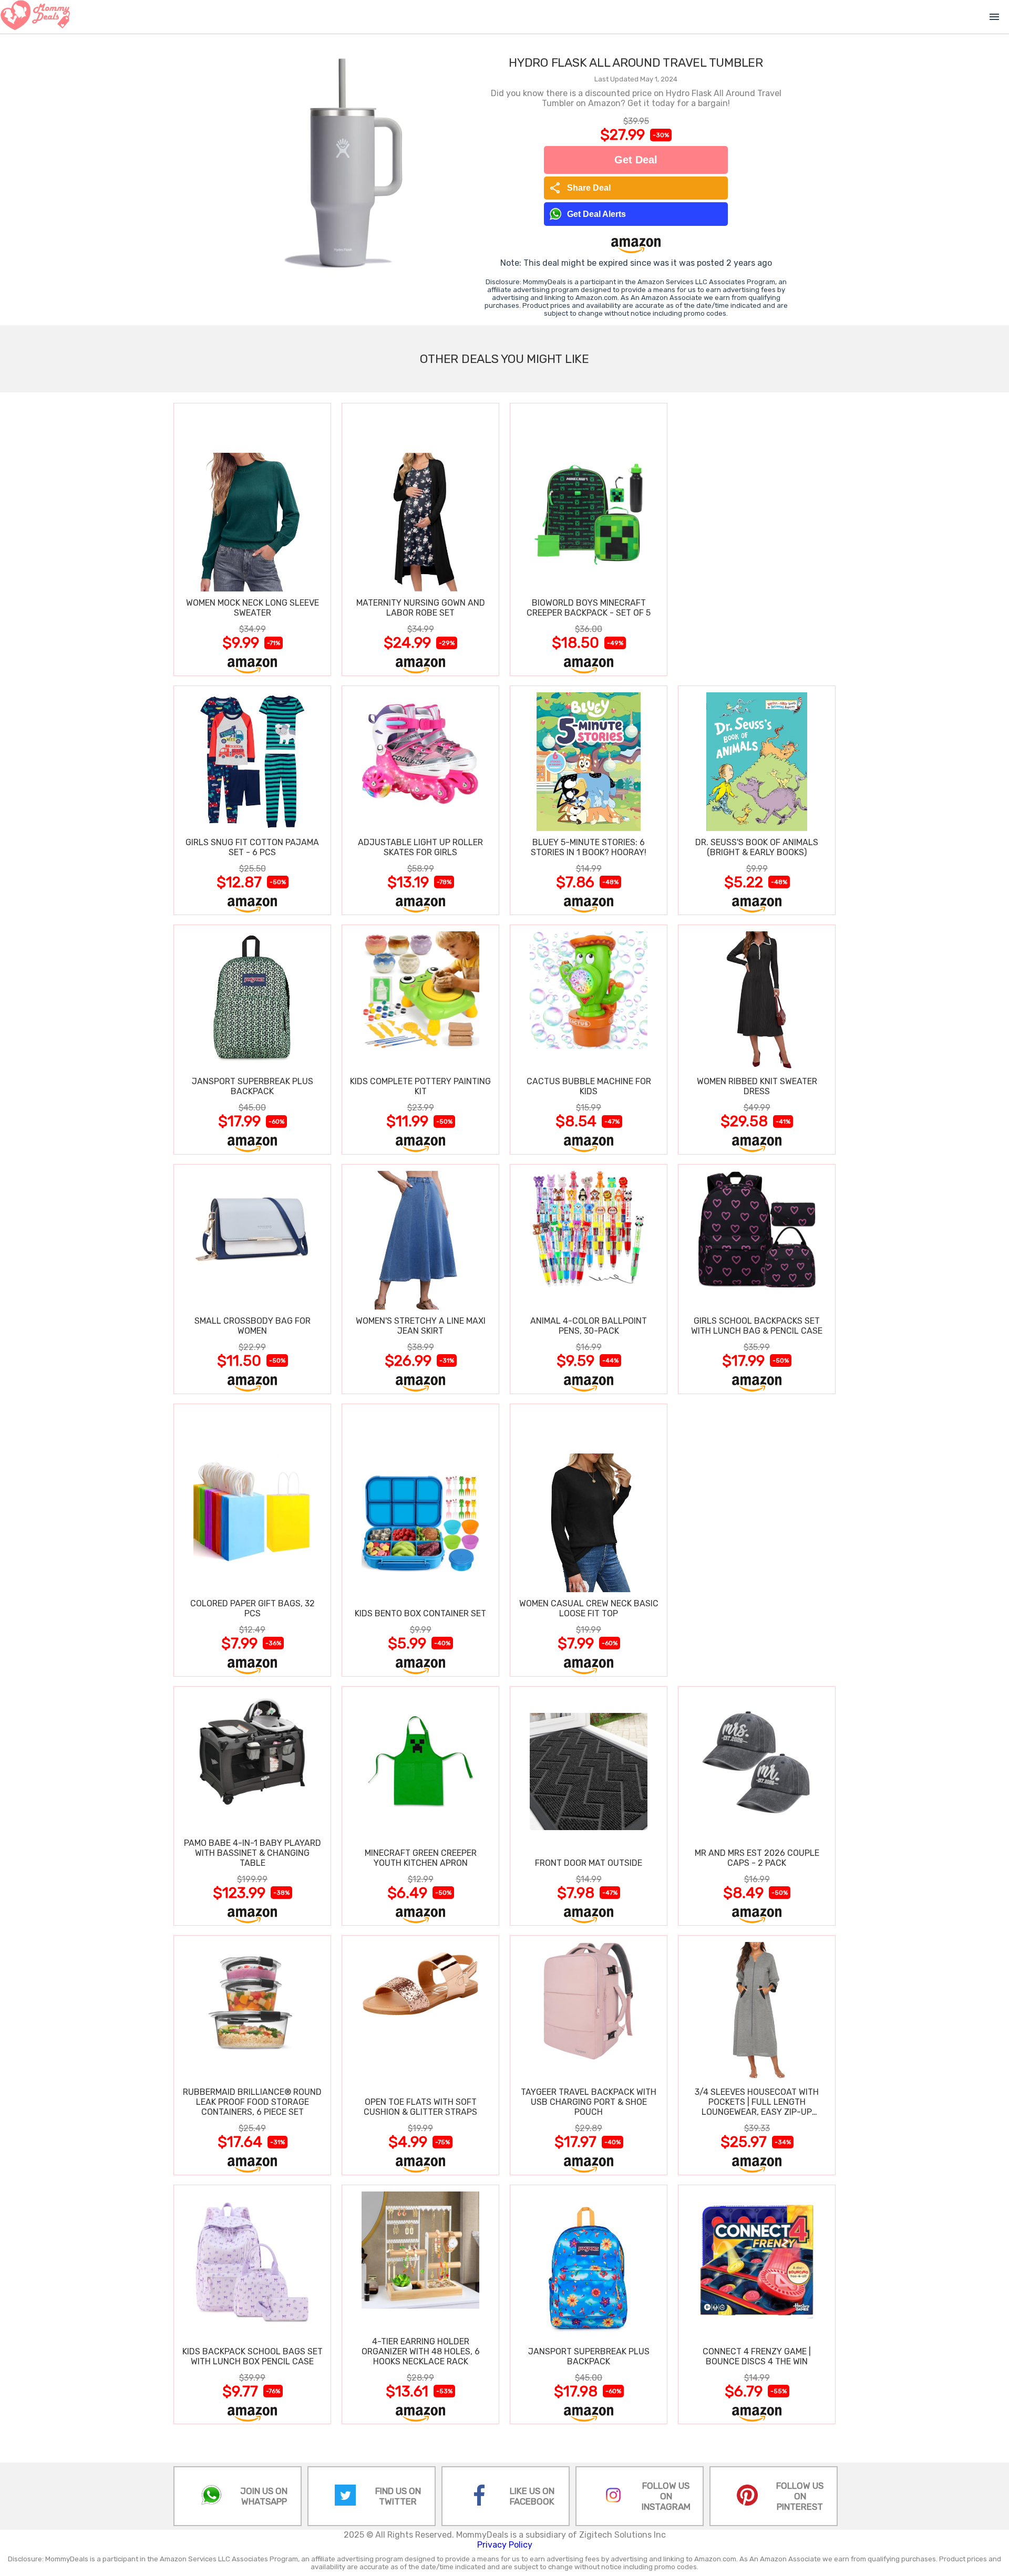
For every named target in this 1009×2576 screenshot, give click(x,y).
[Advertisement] (757, 539)
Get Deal (636, 160)
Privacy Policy (505, 2545)
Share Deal (580, 188)
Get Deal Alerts (596, 214)
